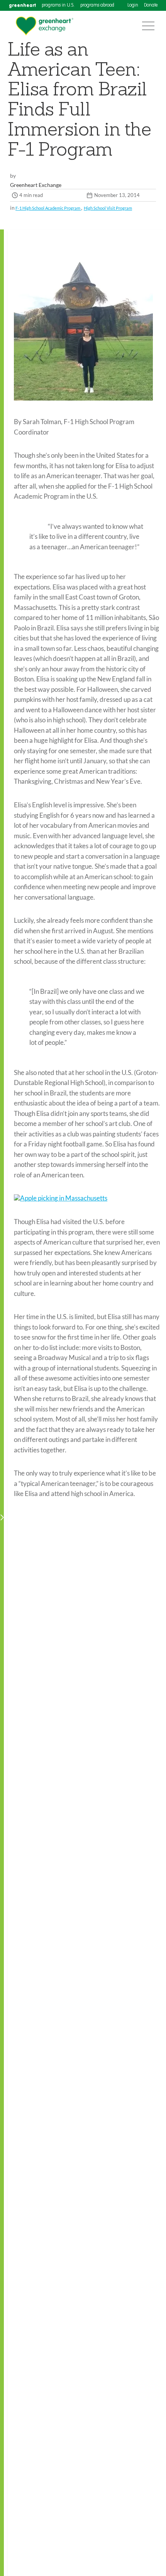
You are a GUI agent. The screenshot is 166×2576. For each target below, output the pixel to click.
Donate (151, 5)
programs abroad (97, 5)
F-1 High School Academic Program (48, 208)
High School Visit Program (108, 208)
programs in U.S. (58, 5)
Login (133, 5)
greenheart (22, 5)
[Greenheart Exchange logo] (44, 26)
